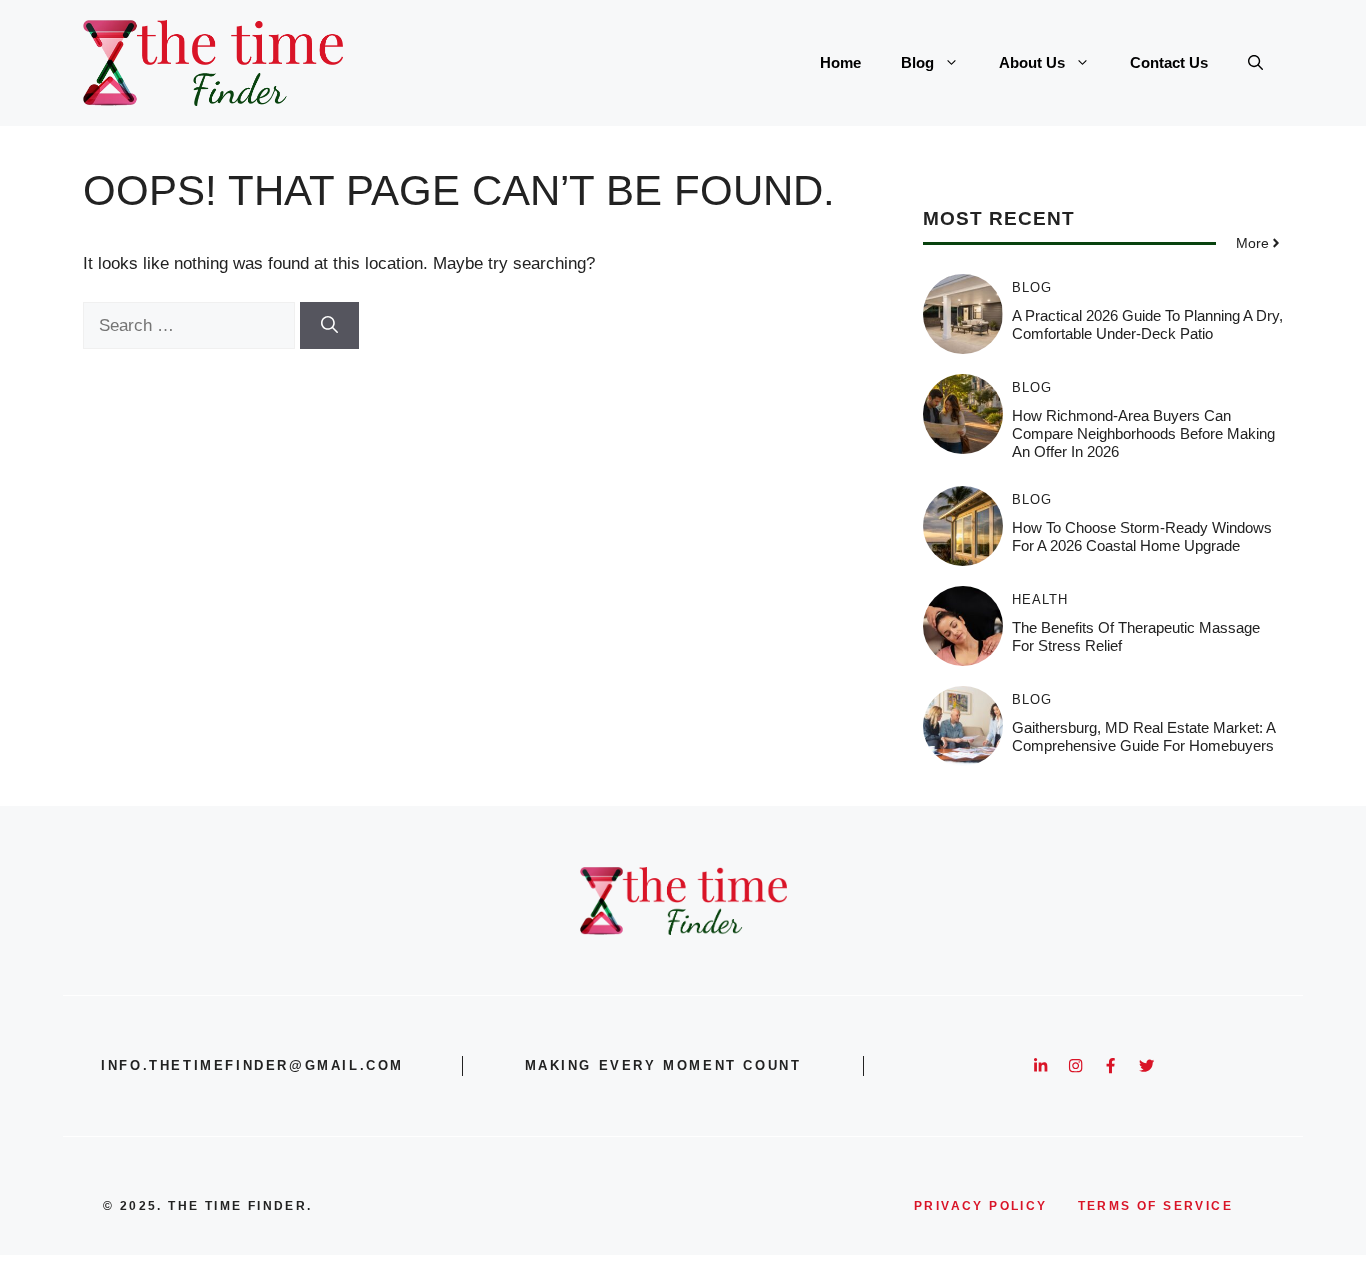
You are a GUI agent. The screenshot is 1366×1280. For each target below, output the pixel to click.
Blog (917, 62)
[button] (1255, 63)
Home (840, 62)
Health (1040, 599)
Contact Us (1169, 62)
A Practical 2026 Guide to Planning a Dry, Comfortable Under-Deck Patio (1147, 324)
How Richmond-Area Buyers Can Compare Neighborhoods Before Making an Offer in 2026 (1143, 433)
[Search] (329, 326)
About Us (1032, 62)
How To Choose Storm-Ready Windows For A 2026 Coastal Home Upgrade (1142, 536)
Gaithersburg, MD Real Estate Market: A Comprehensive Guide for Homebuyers (1143, 736)
